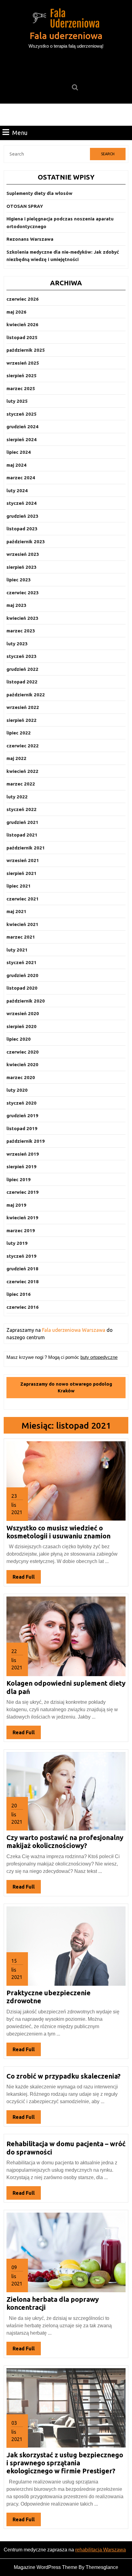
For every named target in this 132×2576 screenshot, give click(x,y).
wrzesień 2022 (23, 707)
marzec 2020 (21, 1077)
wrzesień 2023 (23, 554)
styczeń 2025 (21, 414)
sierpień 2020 (21, 1026)
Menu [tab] (20, 133)
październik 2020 (26, 1001)
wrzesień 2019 (23, 1154)
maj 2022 (16, 758)
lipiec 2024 (19, 452)
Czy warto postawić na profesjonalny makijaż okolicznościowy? (65, 1841)
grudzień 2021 (22, 822)
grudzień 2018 (22, 1269)
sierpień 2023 (21, 567)
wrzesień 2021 (23, 860)
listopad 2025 (22, 337)
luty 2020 (17, 1090)
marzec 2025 (21, 388)
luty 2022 (17, 797)
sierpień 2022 (21, 720)
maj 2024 (16, 465)
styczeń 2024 (21, 503)
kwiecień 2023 (22, 618)
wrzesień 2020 (23, 1013)
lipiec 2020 (19, 1039)
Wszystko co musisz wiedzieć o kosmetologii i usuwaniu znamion (58, 1532)
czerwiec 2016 (23, 1307)
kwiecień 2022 (22, 771)
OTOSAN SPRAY (25, 206)
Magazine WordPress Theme (46, 2567)
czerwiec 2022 (23, 746)
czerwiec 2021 (23, 899)
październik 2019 (26, 1141)
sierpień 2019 (21, 1167)
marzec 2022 (21, 784)
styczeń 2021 (21, 962)
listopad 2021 (22, 835)
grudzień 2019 (22, 1116)
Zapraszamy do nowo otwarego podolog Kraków (66, 1387)
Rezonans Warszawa (30, 239)
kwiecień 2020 (22, 1064)
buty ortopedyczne (99, 1357)
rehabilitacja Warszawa (101, 2550)
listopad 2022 (22, 682)
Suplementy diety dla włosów (39, 193)
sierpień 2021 (21, 873)
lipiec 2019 (19, 1179)
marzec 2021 (21, 937)
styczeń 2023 (21, 656)
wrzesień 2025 (23, 363)
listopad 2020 (22, 988)
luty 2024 (17, 491)
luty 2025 (17, 401)
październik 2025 (26, 350)
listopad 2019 (22, 1128)
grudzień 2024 (22, 427)
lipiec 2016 (19, 1294)
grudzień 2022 (22, 669)
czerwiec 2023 (23, 593)
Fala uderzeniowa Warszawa (74, 1330)
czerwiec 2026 (23, 299)
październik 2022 (26, 695)
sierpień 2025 (21, 376)
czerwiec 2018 (23, 1282)
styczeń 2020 (21, 1103)
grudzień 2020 (22, 975)
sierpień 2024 (21, 439)
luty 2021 (17, 950)
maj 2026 (16, 312)
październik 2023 (26, 542)
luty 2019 (17, 1243)
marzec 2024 (21, 478)
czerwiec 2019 (23, 1192)
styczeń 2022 (21, 809)
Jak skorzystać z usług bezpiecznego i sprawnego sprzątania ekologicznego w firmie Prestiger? (65, 2463)
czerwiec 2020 (23, 1052)
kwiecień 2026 (22, 324)
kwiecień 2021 (22, 924)
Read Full (27, 1579)
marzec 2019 (21, 1231)
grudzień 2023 (22, 516)
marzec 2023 (21, 631)
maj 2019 (16, 1205)
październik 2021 (26, 848)
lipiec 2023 (19, 580)
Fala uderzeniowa (66, 36)
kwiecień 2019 (22, 1218)
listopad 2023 (22, 529)
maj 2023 (16, 605)
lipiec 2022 (19, 733)
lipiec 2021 (19, 886)
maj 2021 (16, 911)
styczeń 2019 (21, 1256)
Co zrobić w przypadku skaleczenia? (64, 2076)
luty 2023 (17, 644)
